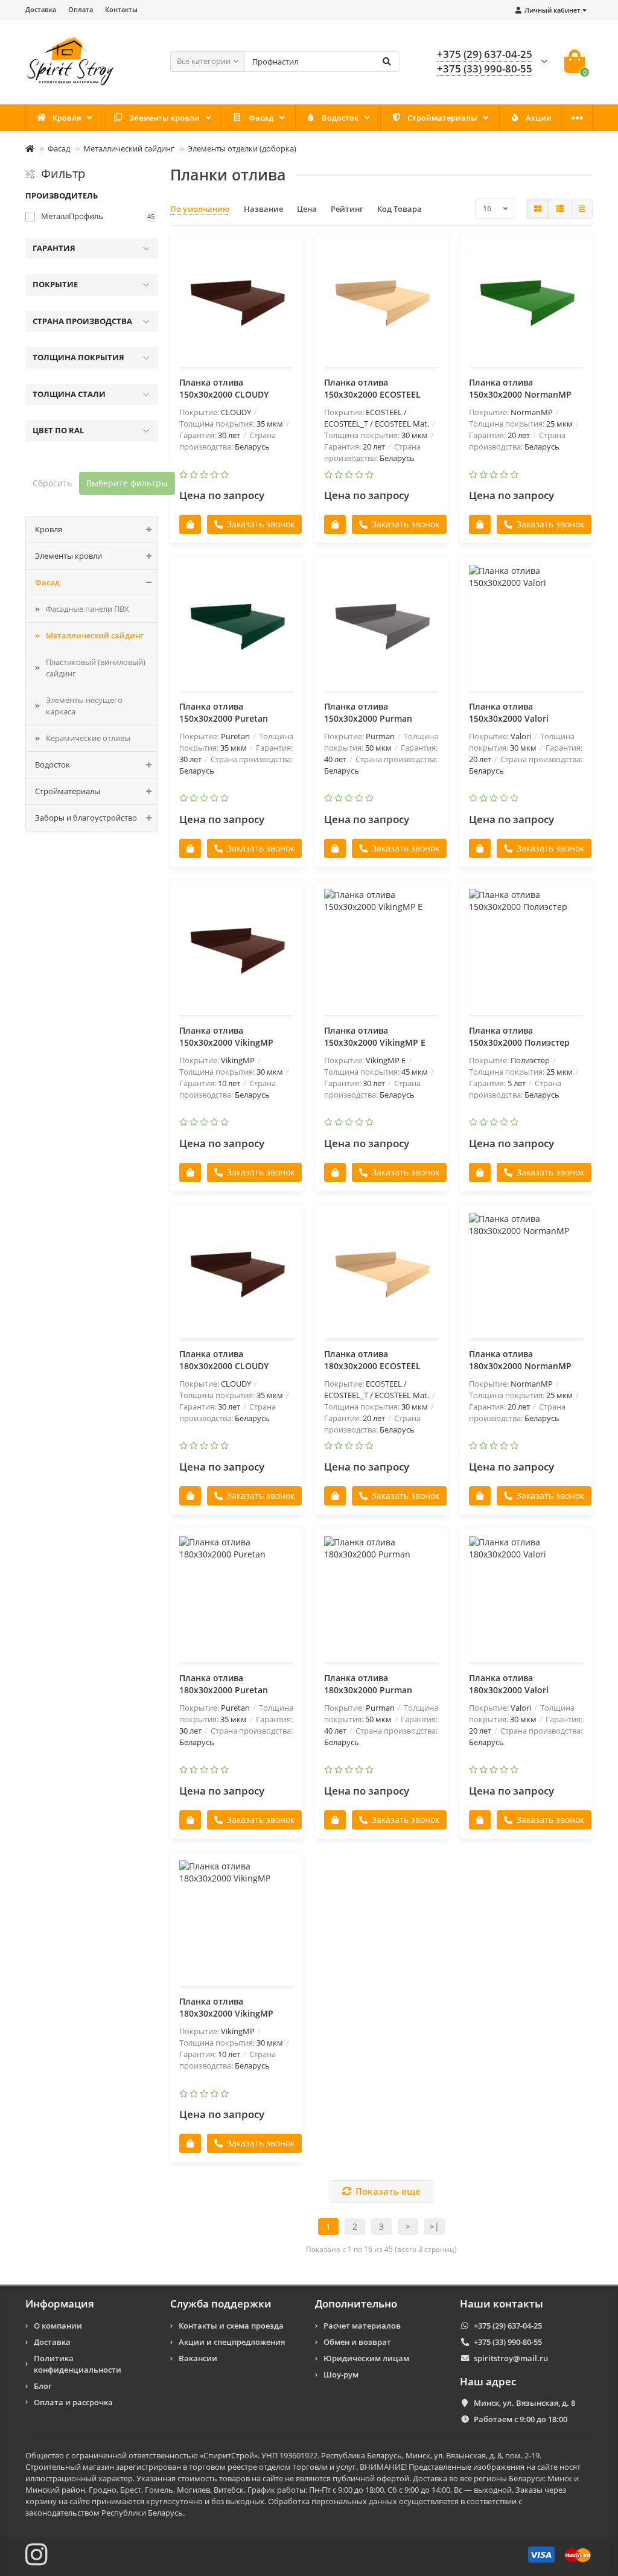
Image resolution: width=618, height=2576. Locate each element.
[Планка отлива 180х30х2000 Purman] (381, 1596)
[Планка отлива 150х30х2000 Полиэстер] (526, 949)
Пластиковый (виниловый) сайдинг (96, 668)
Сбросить (52, 483)
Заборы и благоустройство (86, 818)
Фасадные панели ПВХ (88, 609)
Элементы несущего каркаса (84, 706)
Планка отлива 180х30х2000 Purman (368, 1684)
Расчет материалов (362, 2326)
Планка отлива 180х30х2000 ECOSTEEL (372, 1360)
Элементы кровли (164, 118)
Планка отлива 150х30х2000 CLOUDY (224, 388)
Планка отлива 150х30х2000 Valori (509, 712)
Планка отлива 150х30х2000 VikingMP (226, 1036)
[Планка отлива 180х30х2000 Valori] (526, 1596)
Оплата (81, 9)
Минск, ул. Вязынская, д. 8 (524, 2403)
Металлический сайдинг (129, 148)
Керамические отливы (88, 738)
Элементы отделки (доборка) (242, 148)
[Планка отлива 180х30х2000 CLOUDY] (237, 1273)
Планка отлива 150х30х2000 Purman (368, 712)
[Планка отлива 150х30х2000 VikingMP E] (381, 949)
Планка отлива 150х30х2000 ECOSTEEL (372, 388)
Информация (60, 2304)
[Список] (560, 209)
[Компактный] (582, 209)
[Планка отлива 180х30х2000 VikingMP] (237, 1920)
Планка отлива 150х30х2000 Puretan (224, 712)
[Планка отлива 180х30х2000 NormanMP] (526, 1273)
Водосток (340, 118)
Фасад (261, 118)
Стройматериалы (442, 118)
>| (435, 2226)
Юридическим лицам (366, 2358)
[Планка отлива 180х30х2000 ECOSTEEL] (381, 1273)
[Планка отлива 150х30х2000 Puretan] (237, 625)
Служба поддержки (221, 2304)
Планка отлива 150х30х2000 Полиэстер (519, 1036)
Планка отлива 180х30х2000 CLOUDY (224, 1360)
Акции (539, 118)
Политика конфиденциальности (78, 2364)
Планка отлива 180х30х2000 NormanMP (520, 1360)
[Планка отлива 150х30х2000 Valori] (526, 625)
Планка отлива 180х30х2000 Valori (509, 1684)
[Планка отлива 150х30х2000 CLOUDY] (237, 301)
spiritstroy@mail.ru (511, 2358)
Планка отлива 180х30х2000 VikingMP (226, 2007)
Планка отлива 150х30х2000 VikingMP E (375, 1036)
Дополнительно (356, 2304)
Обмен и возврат (357, 2342)
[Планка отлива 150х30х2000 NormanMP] (526, 301)
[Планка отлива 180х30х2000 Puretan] (237, 1596)
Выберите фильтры (127, 483)
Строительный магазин (70, 2467)
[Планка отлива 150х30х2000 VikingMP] (237, 949)
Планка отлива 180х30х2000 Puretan (224, 1684)
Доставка (41, 9)
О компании (58, 2326)
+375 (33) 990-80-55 (485, 68)
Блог (43, 2386)
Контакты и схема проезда (231, 2326)
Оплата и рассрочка (73, 2402)
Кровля (67, 118)
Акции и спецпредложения (232, 2342)
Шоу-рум (341, 2374)
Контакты (121, 9)
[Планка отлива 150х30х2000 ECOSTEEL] (381, 301)
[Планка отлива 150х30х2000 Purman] (381, 625)
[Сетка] (538, 209)
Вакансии (198, 2358)
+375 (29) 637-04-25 (485, 54)
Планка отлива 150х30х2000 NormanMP (520, 388)
